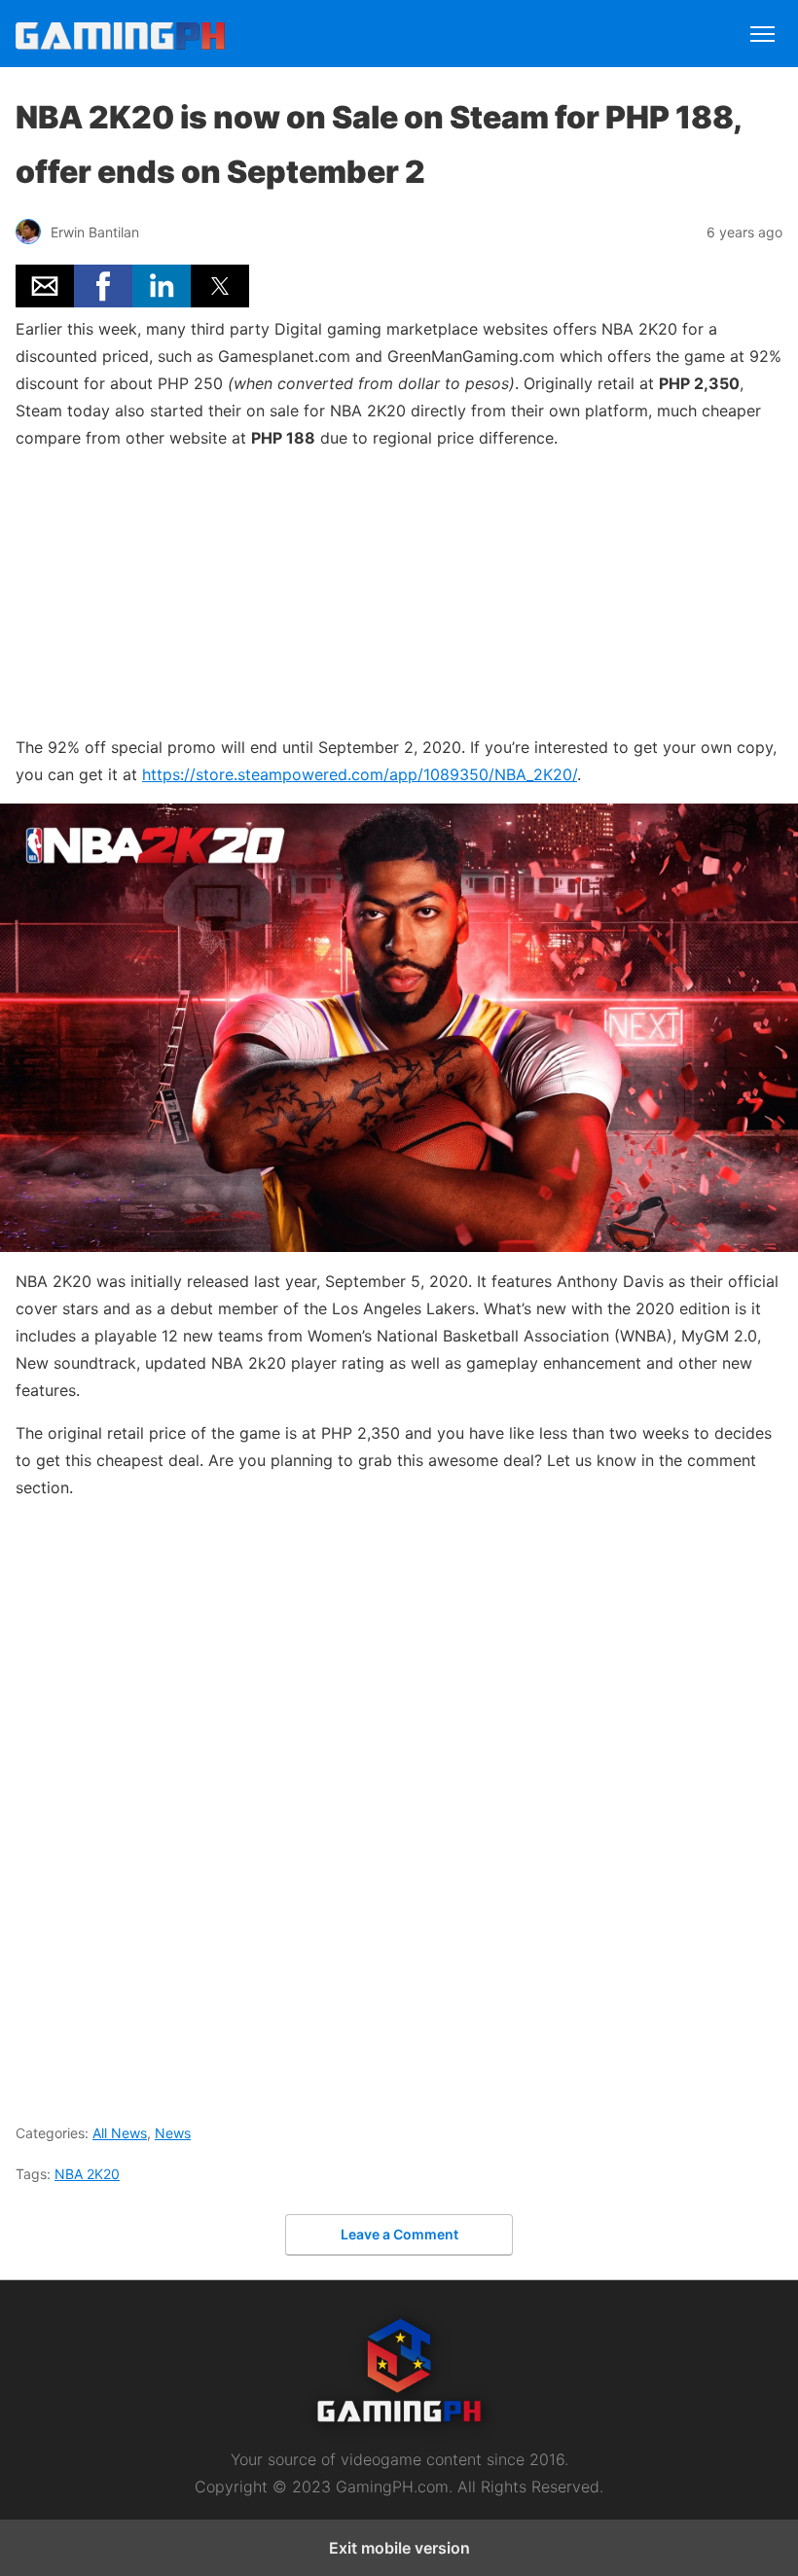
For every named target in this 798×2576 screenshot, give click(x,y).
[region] (399, 589)
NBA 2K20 (87, 2174)
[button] (45, 286)
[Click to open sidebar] (762, 25)
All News (120, 2133)
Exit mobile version (399, 2548)
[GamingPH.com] (207, 36)
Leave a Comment (399, 2234)
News (173, 2133)
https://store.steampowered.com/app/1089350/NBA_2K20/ (360, 774)
